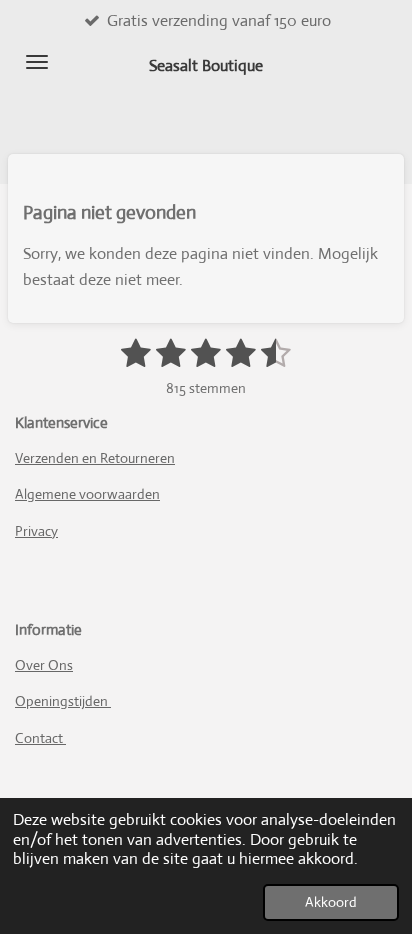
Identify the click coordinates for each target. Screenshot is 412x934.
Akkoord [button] (331, 902)
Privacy (36, 531)
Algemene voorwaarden (87, 494)
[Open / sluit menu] (37, 62)
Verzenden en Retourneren (95, 458)
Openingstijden (63, 701)
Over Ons (44, 665)
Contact (40, 738)
